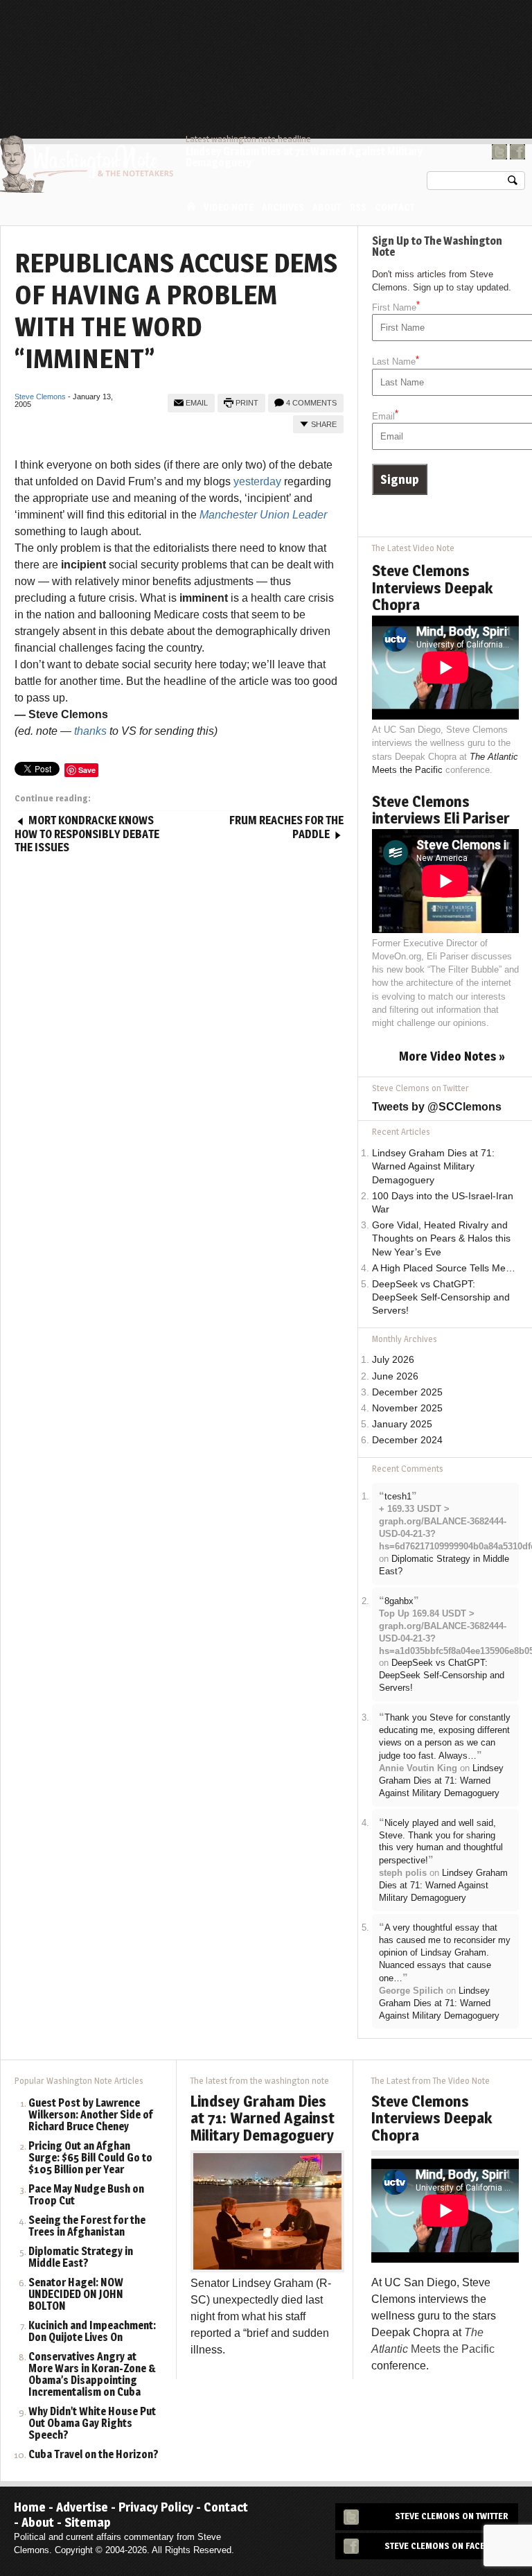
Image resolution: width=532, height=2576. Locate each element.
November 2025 (407, 1408)
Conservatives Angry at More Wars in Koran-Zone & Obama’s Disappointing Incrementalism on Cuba (92, 2375)
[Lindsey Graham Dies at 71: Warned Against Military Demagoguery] (267, 2210)
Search (513, 183)
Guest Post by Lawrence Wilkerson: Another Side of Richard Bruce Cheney (91, 2115)
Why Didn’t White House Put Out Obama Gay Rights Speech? (92, 2424)
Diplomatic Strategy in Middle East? (81, 2258)
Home (191, 206)
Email (197, 403)
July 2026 (393, 1360)
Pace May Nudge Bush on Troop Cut (86, 2195)
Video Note (229, 207)
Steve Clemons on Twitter (452, 2516)
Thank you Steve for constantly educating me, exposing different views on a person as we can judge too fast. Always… (445, 1737)
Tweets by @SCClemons (437, 1107)
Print (247, 403)
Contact (395, 207)
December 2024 (407, 1440)
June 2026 (395, 1376)
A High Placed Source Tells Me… (444, 1268)
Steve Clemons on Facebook (446, 2546)
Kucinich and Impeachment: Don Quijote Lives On (92, 2332)
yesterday (257, 481)
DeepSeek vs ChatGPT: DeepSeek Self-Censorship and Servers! (441, 1297)
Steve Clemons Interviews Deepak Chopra (432, 587)
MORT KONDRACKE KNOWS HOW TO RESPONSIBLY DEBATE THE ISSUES (87, 834)
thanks (90, 731)
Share (324, 424)
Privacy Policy (156, 2507)
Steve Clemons (40, 397)
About (327, 207)
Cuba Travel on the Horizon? (94, 2455)
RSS (358, 207)
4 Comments (311, 403)
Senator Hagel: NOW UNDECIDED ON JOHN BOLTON (76, 2295)
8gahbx (399, 1601)
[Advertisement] (273, 38)
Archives (283, 207)
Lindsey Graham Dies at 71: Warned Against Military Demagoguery (304, 157)
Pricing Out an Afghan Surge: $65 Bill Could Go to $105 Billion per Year (90, 2158)
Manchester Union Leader (263, 515)
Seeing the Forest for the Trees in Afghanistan (87, 2227)
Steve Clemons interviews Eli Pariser (441, 810)
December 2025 (407, 1392)
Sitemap (88, 2522)
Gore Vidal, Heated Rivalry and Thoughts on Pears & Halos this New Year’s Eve (441, 1238)
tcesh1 (398, 1496)
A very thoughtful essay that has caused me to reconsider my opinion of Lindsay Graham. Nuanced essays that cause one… (445, 1953)
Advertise (82, 2507)
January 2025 (402, 1424)
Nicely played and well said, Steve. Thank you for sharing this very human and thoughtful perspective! (441, 1842)
